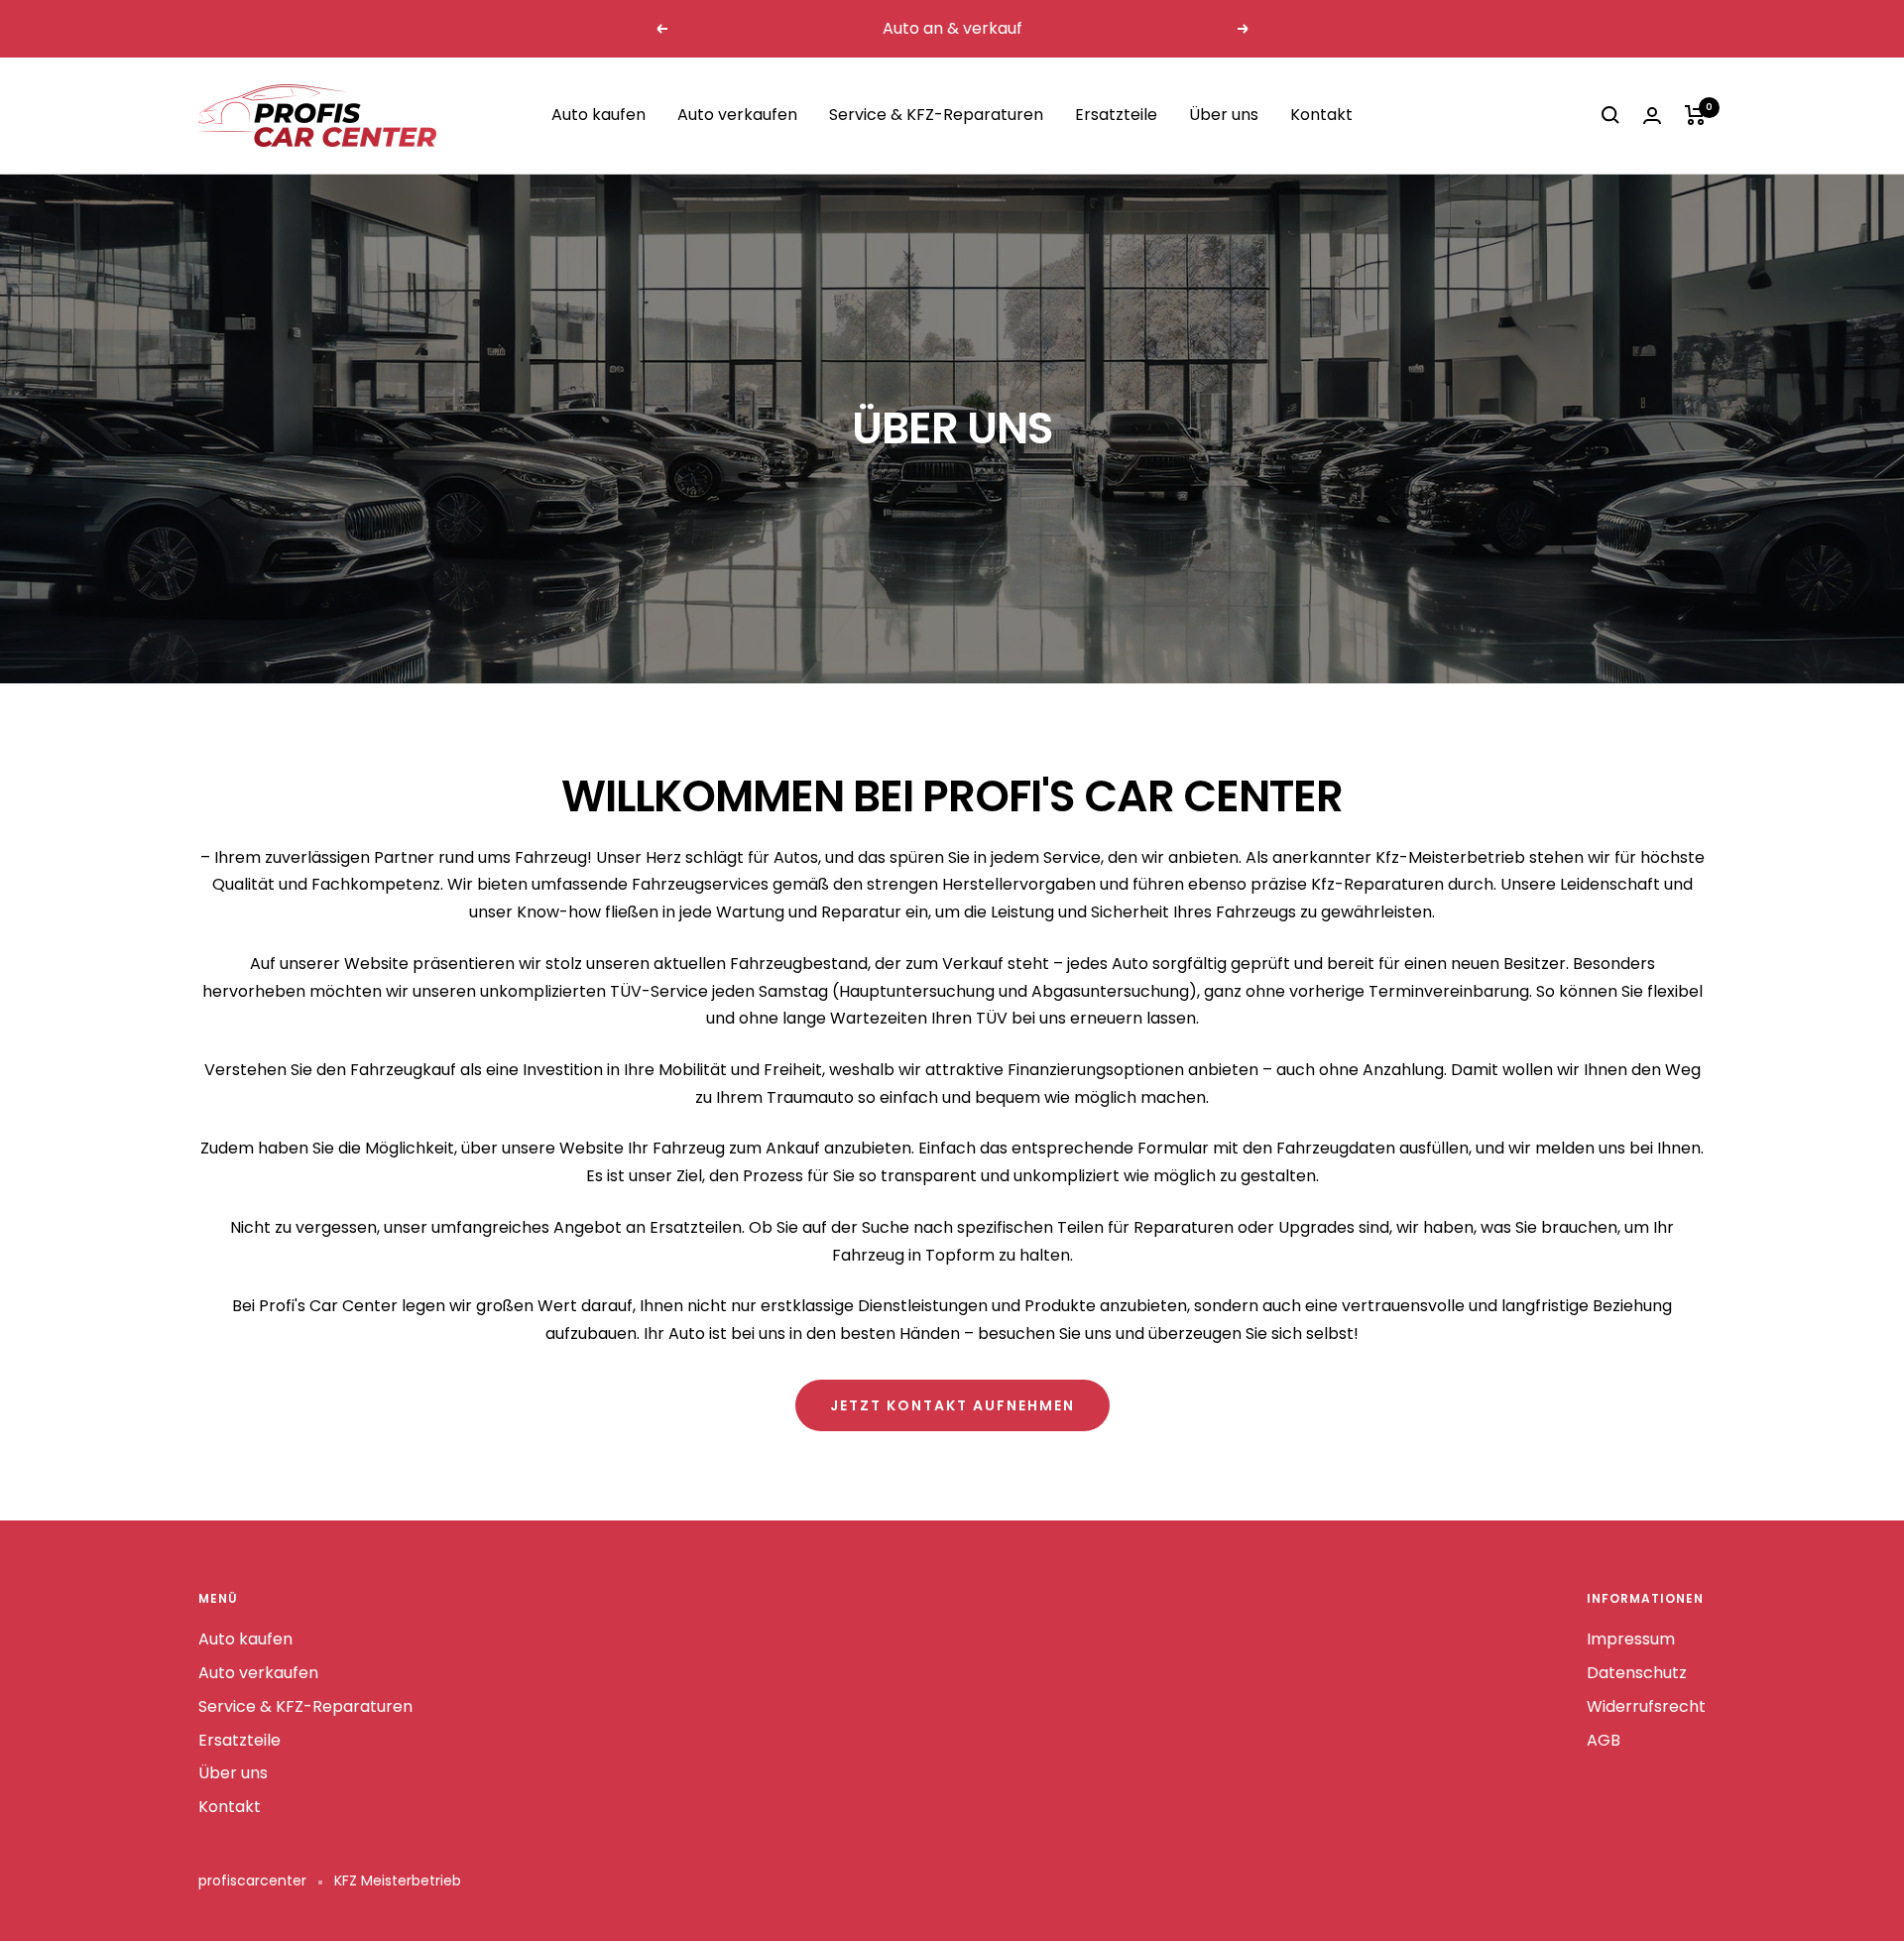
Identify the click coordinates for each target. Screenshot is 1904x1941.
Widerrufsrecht (1646, 1706)
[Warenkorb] (1695, 115)
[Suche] (1610, 115)
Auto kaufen (598, 115)
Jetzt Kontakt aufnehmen (952, 1405)
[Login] (1652, 116)
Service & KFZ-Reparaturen (936, 115)
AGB (1604, 1740)
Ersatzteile (1116, 115)
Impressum (1631, 1639)
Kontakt (1321, 115)
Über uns (1224, 115)
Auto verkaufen (737, 115)
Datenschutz (1637, 1673)
